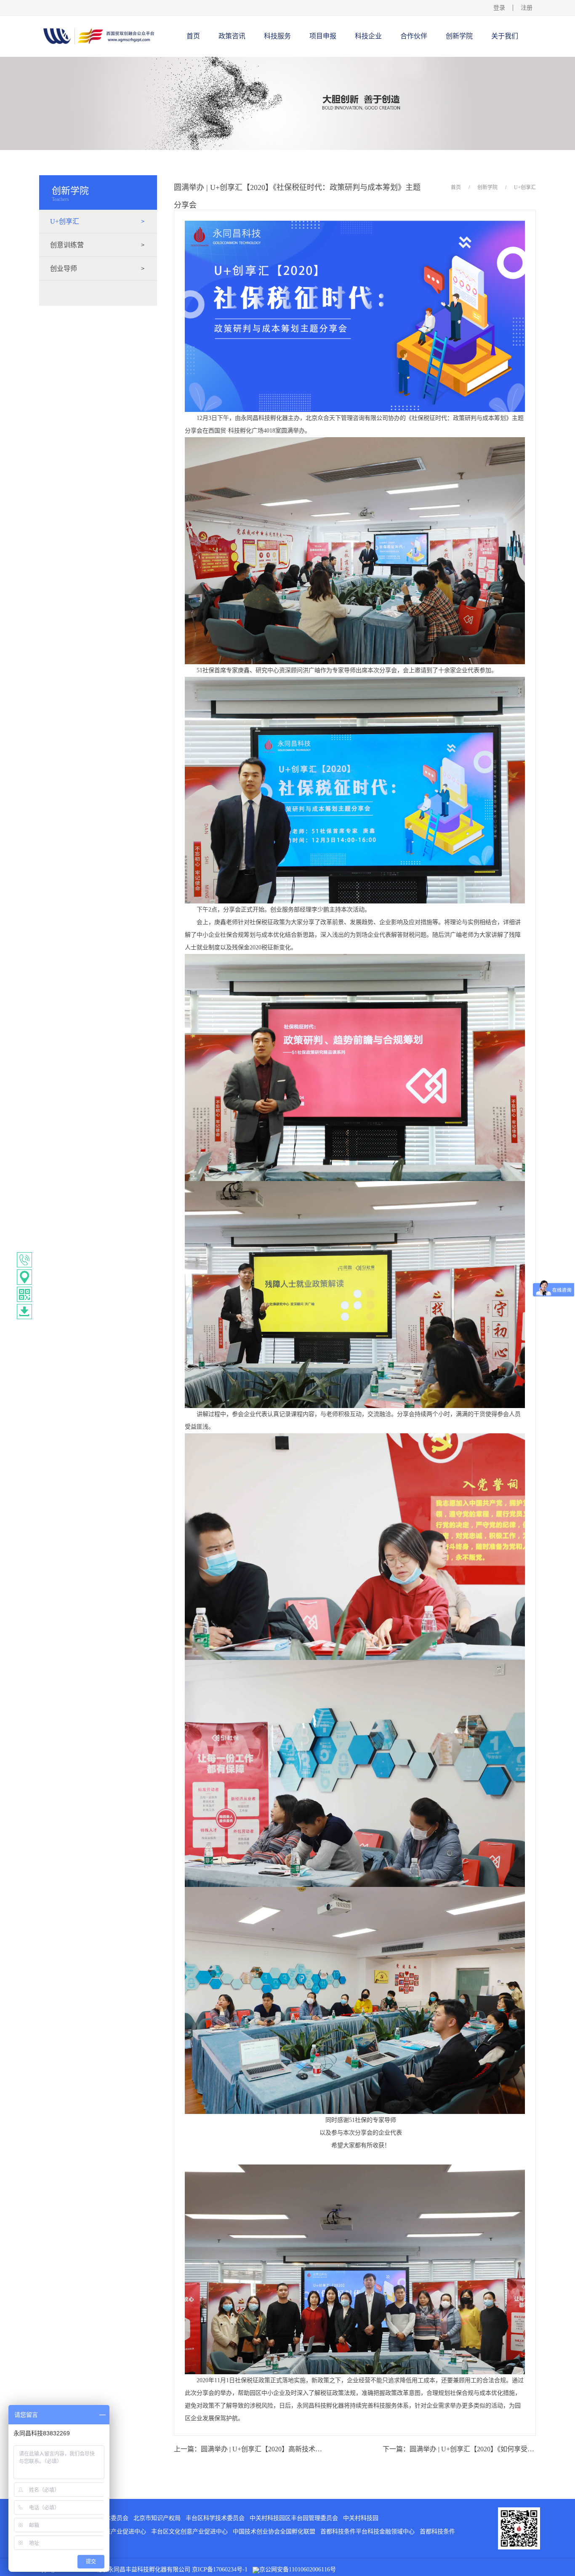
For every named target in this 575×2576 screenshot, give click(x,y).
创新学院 (487, 187)
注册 (527, 8)
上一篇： (250, 2449)
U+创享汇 (525, 187)
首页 (193, 36)
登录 (499, 8)
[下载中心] (24, 1312)
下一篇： (459, 2449)
